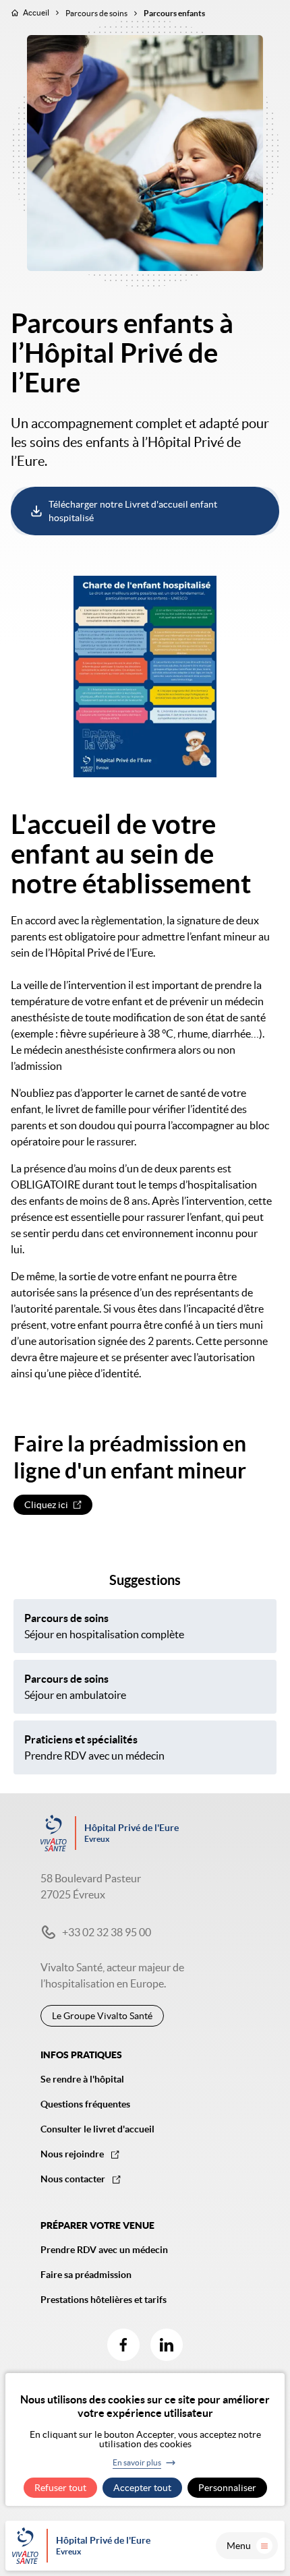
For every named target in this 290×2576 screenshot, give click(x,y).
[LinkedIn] (167, 2345)
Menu (239, 2546)
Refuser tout (60, 2488)
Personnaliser (227, 2488)
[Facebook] (123, 2345)
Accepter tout (142, 2488)
